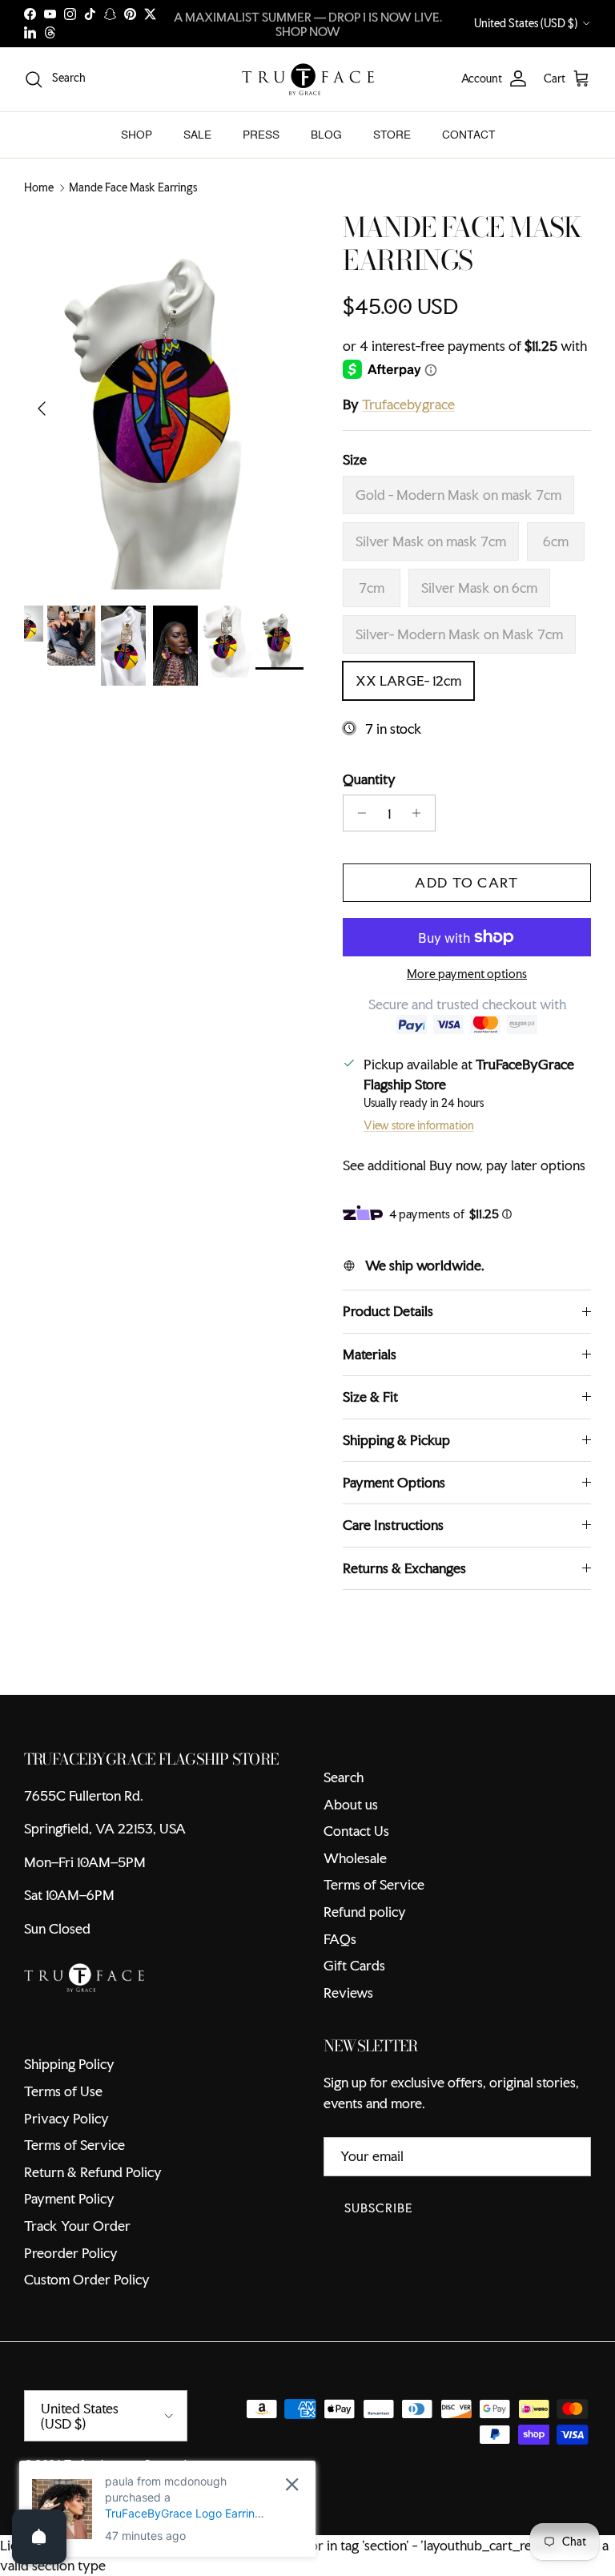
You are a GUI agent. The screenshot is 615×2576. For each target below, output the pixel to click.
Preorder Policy (71, 2253)
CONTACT (468, 135)
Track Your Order (77, 2226)
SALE (197, 135)
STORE (392, 135)
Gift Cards (354, 1965)
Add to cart (466, 882)
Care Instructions (393, 1525)
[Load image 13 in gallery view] (166, 400)
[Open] (39, 2537)
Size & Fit (370, 1397)
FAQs (340, 1939)
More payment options (467, 974)
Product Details (388, 1311)
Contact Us (356, 1831)
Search (344, 1777)
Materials (370, 1354)
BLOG (326, 135)
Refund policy (365, 1912)
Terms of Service (374, 1884)
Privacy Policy (66, 2118)
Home (39, 188)
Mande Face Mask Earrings (133, 188)
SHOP (137, 135)
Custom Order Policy (87, 2279)
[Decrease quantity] (358, 813)
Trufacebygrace (408, 404)
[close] (292, 2484)
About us (351, 1804)
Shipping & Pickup (396, 1440)
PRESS (261, 135)
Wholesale (355, 1858)
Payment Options (394, 1482)
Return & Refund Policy (93, 2172)
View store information (419, 1125)
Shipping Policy (69, 2064)
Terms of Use (63, 2091)
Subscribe (379, 2208)
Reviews (348, 1992)
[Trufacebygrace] (308, 79)
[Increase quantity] (421, 813)
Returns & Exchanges (404, 1568)
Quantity (369, 779)
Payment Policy (69, 2198)
